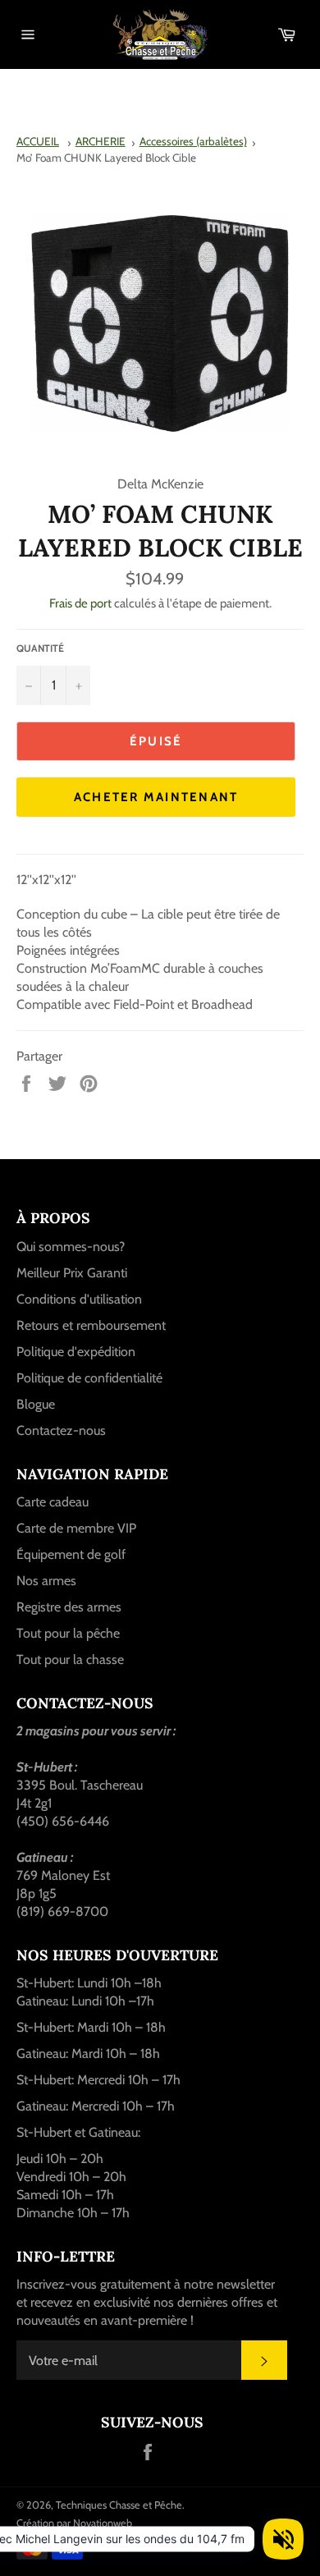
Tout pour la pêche (68, 1633)
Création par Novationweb (74, 2523)
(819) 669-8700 (62, 1911)
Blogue (36, 1404)
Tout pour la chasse (70, 1659)
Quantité (40, 648)
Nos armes (46, 1581)
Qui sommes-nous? (71, 1247)
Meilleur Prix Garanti (72, 1273)
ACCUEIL (38, 141)
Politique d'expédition (76, 1352)
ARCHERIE (101, 141)
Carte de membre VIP (76, 1528)
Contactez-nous (61, 1430)
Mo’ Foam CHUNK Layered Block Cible (106, 158)
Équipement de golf (71, 1554)
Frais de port (80, 603)
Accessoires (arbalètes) (193, 141)
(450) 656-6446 (63, 1821)
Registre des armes (69, 1607)
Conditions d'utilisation (79, 1299)
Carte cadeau (53, 1502)
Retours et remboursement (91, 1325)
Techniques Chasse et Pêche (119, 2505)
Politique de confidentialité (89, 1378)
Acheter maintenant (156, 797)
